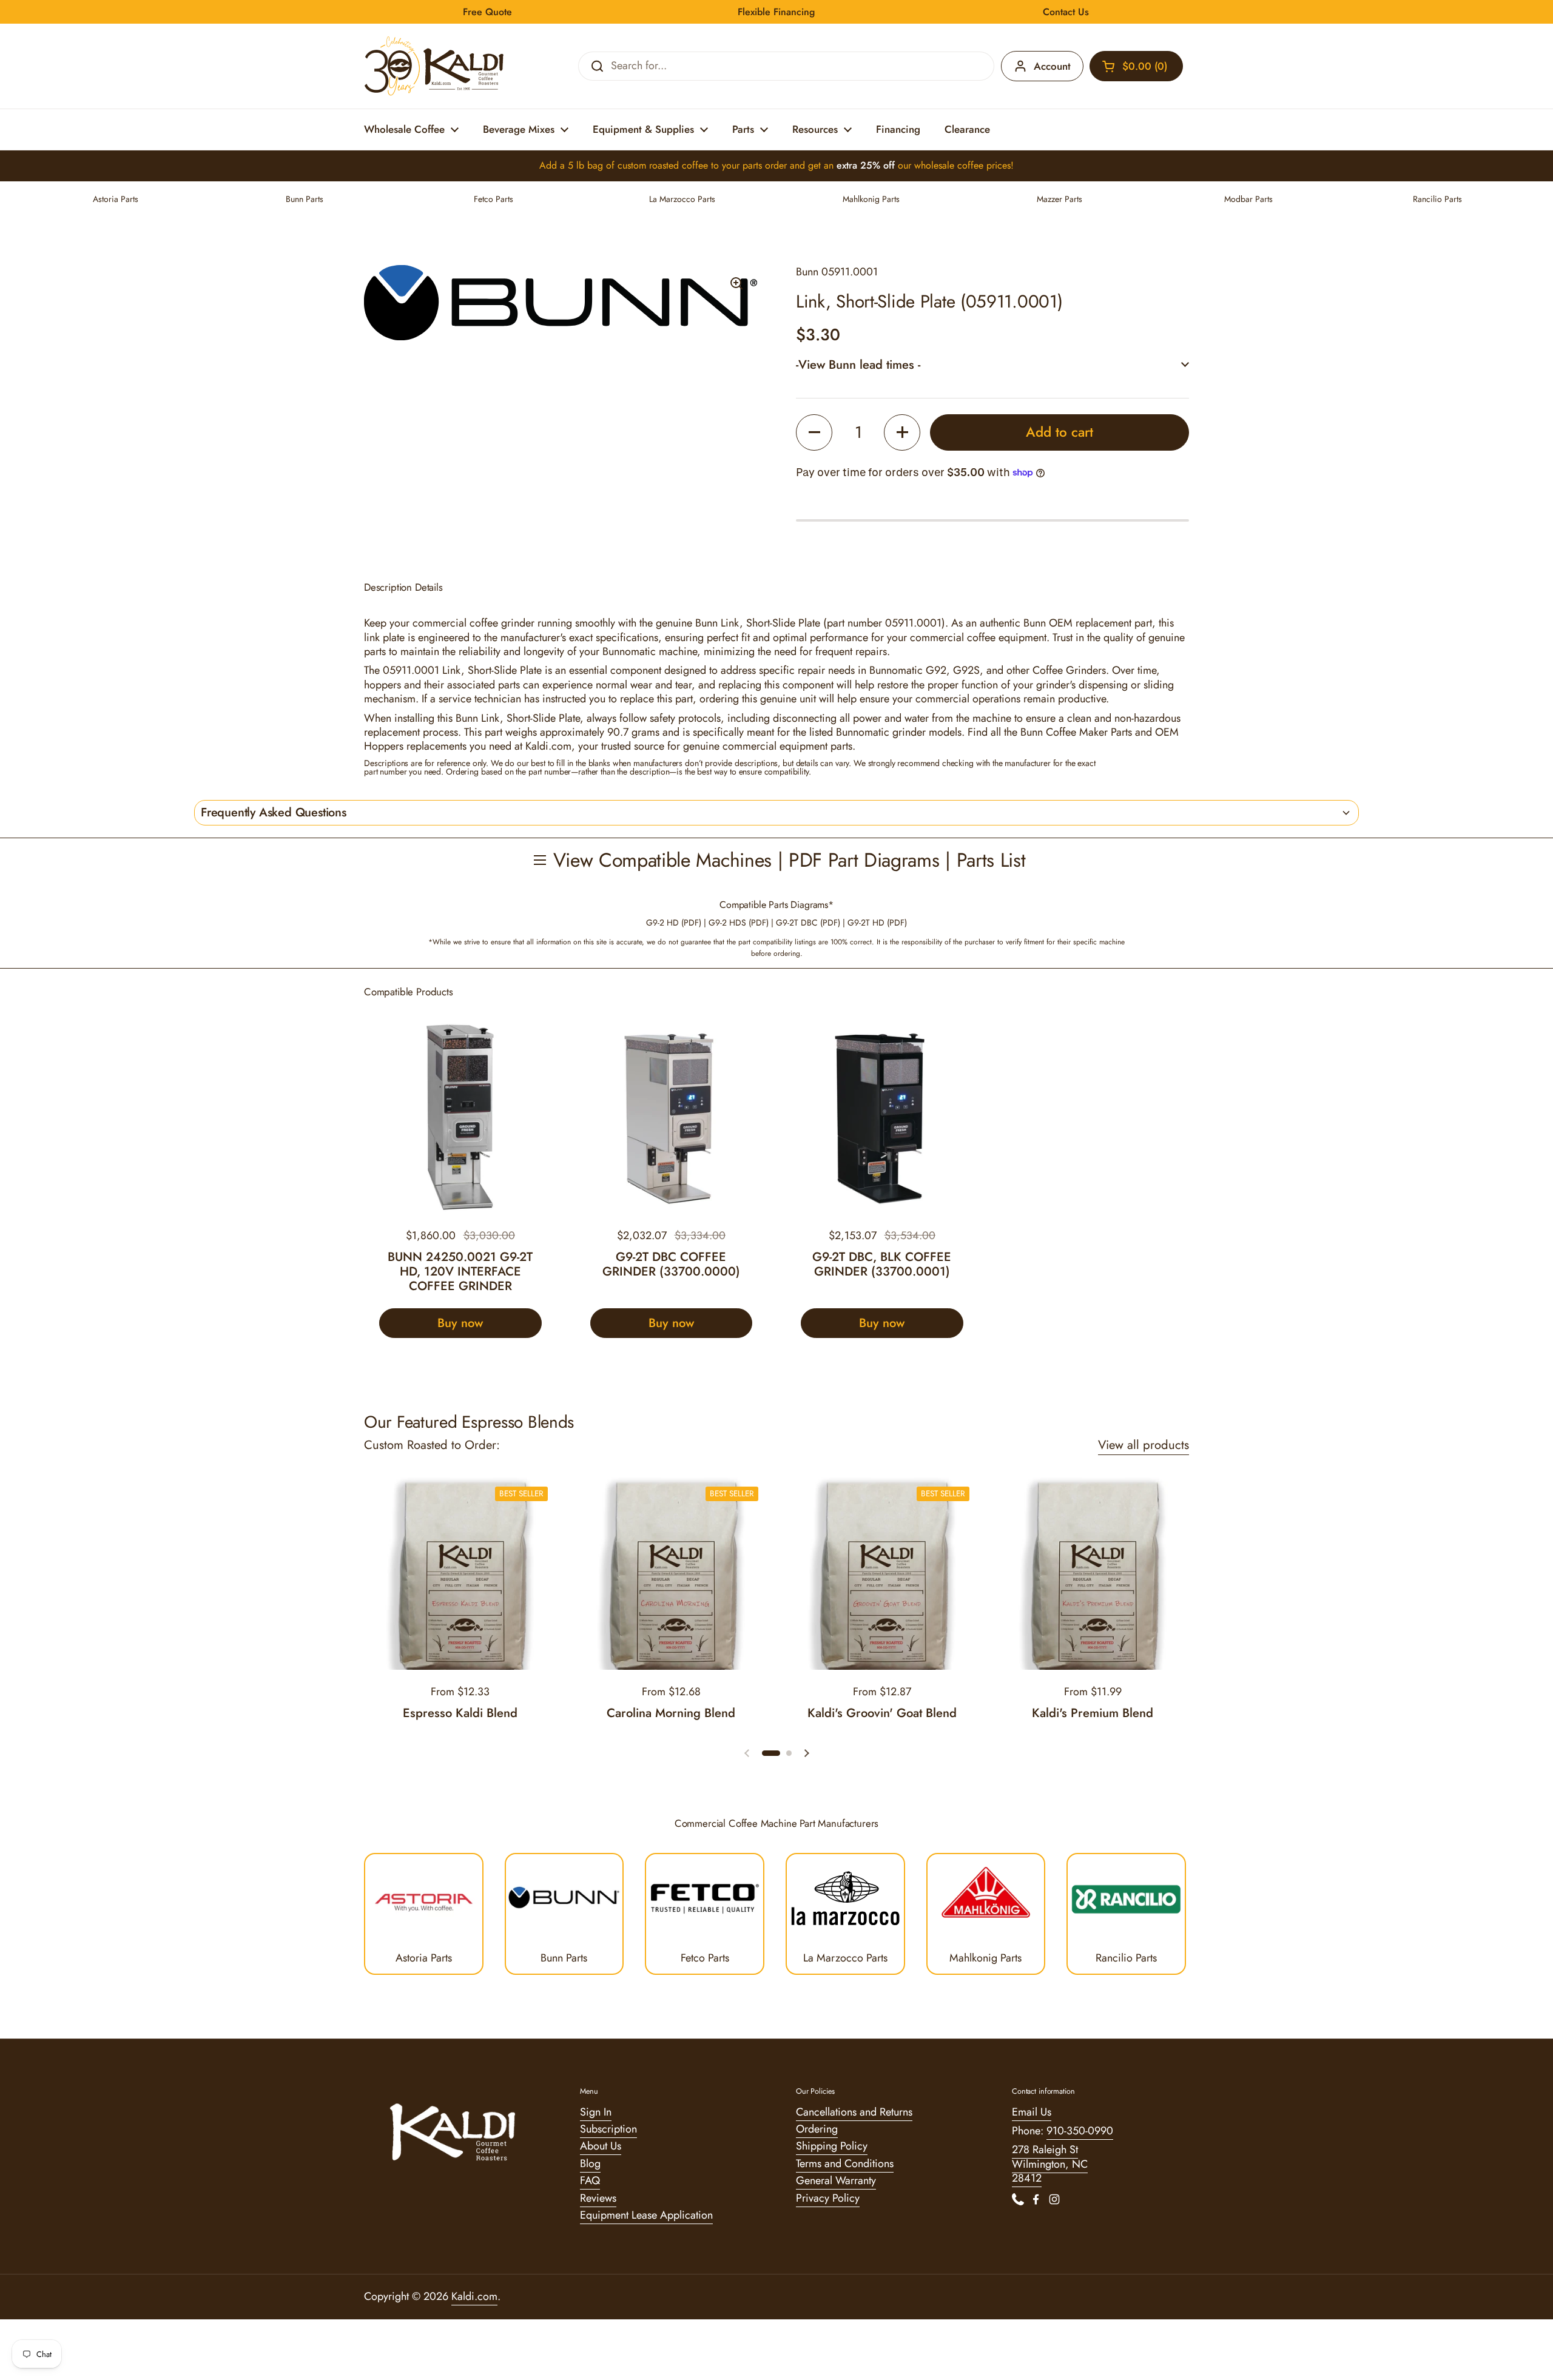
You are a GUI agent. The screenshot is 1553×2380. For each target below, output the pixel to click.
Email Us (1032, 2112)
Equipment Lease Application (646, 2215)
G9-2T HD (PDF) (877, 923)
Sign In (596, 2112)
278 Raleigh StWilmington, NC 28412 (1050, 2164)
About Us (601, 2146)
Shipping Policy (832, 2146)
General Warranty (836, 2180)
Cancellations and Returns (854, 2112)
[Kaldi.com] (434, 66)
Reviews (598, 2198)
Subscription (608, 2129)
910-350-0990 (1080, 2131)
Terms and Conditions (845, 2163)
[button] (1136, 66)
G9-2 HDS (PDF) (739, 923)
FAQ (590, 2180)
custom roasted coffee (663, 165)
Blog (590, 2163)
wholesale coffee (949, 165)
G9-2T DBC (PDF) (808, 923)
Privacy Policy (828, 2198)
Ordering (817, 2129)
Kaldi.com (474, 2296)
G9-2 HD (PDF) (674, 923)
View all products (1144, 1445)
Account (1052, 66)
